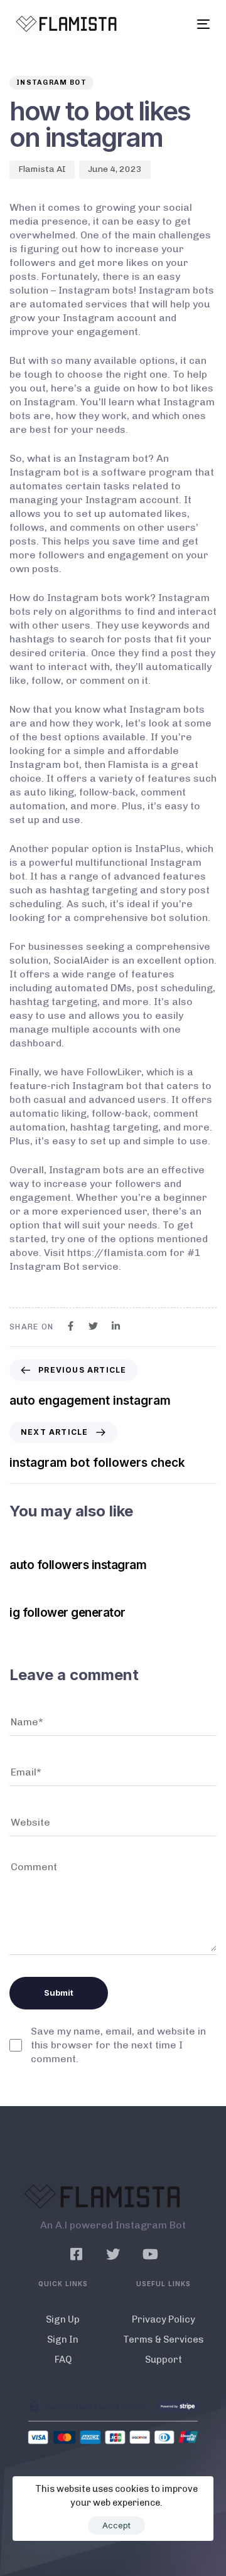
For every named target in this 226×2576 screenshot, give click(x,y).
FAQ (63, 2360)
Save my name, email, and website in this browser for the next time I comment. (118, 2045)
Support (164, 2360)
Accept (116, 2525)
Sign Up (63, 2319)
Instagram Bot (51, 82)
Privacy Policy (164, 2319)
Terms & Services (164, 2339)
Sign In (63, 2339)
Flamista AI (42, 169)
